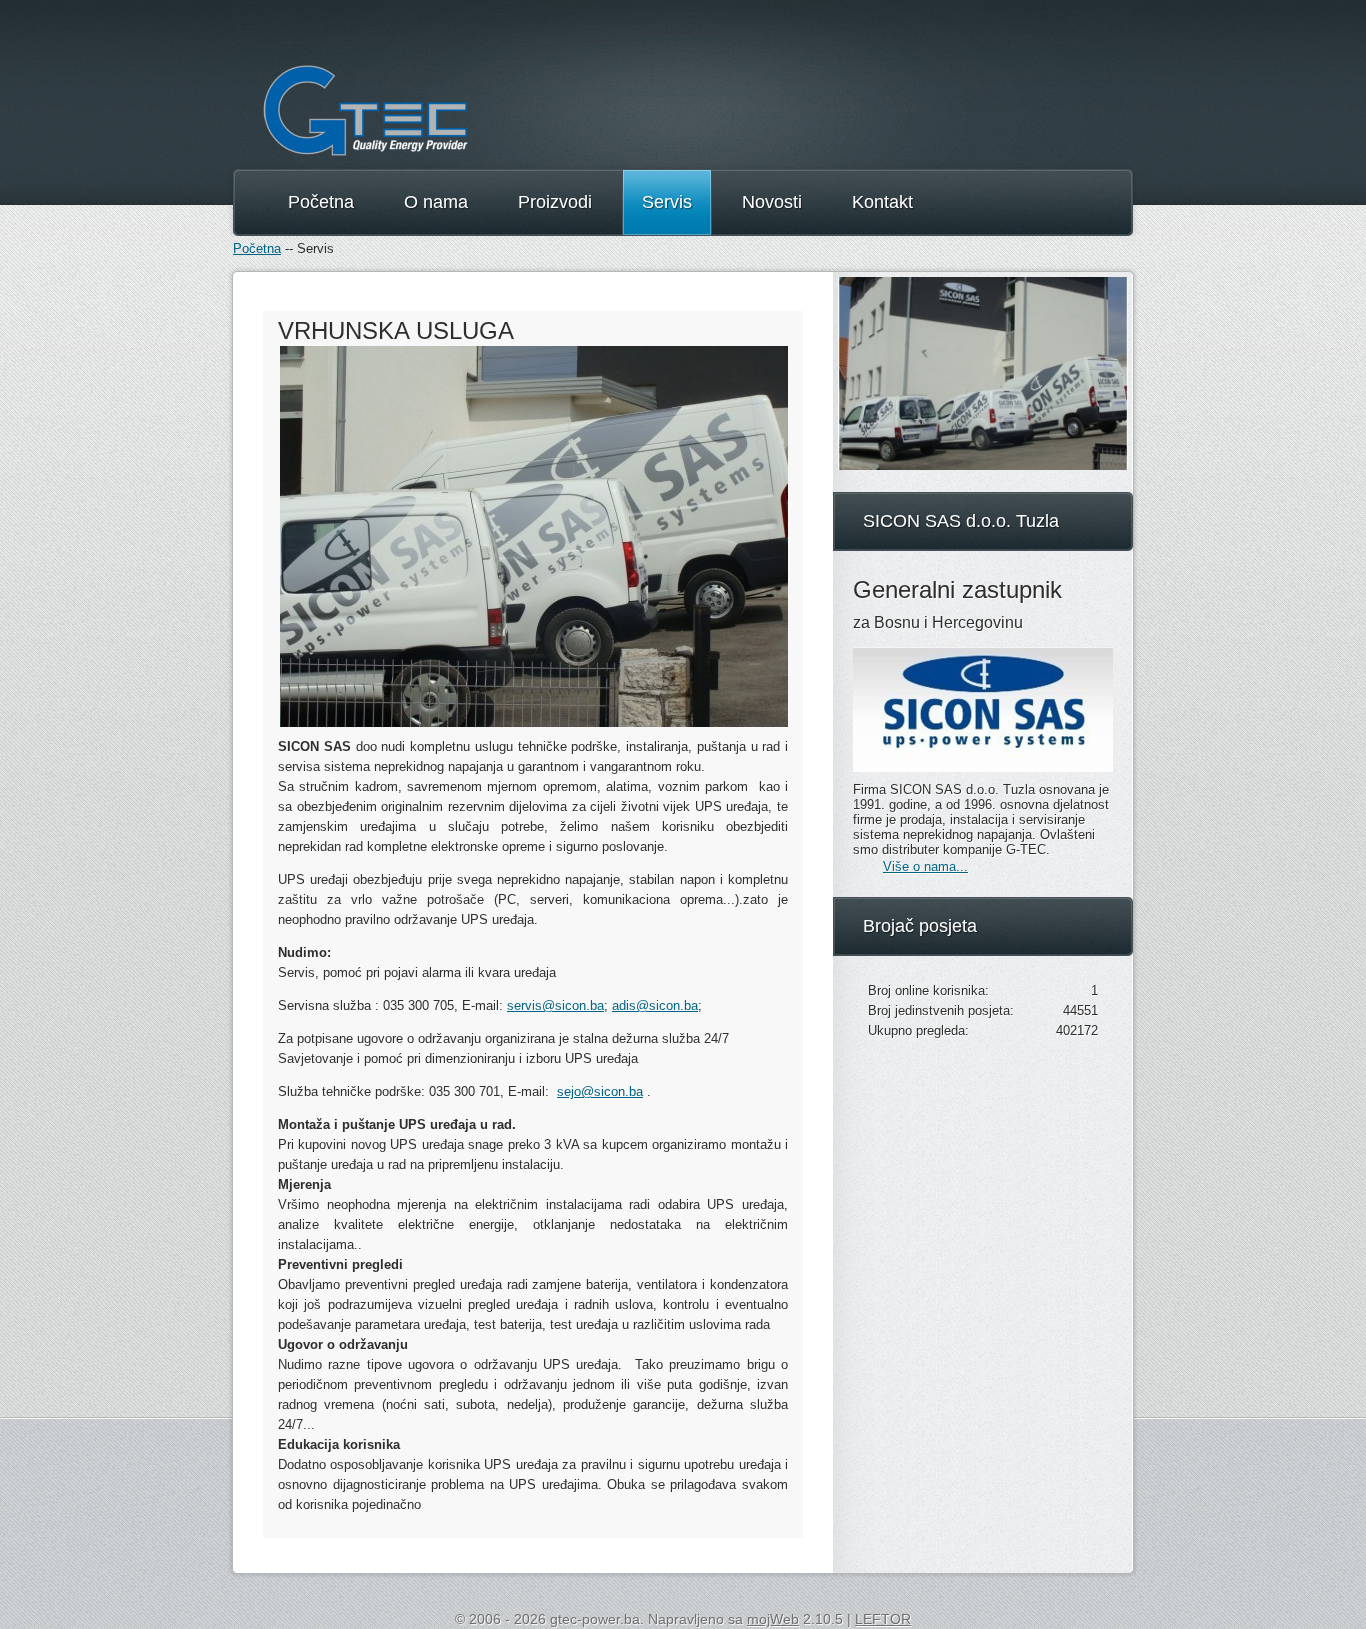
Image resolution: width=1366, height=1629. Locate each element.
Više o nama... (925, 866)
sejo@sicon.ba (600, 1091)
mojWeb (773, 1619)
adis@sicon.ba (655, 1005)
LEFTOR (883, 1619)
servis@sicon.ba (555, 1005)
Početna (257, 248)
